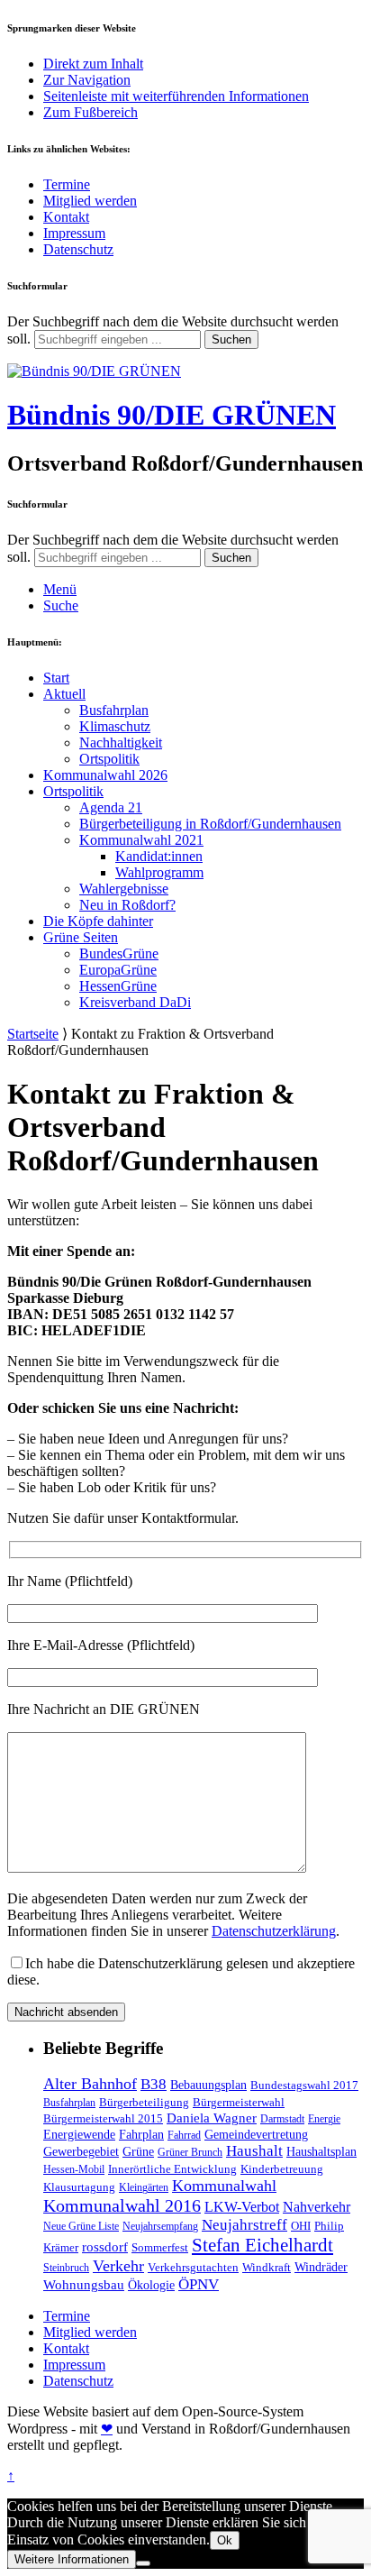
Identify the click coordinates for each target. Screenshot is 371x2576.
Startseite (33, 1034)
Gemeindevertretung (256, 2134)
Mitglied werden (90, 201)
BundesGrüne (119, 953)
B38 (154, 2084)
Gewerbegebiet (81, 2151)
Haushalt (254, 2151)
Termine (67, 184)
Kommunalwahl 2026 (105, 775)
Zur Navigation (87, 80)
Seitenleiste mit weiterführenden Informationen (176, 96)
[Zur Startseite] (94, 371)
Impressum (74, 233)
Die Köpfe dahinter (98, 921)
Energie (324, 2119)
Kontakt (66, 217)
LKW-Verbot (242, 2207)
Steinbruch (66, 2268)
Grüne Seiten (81, 937)
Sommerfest (160, 2247)
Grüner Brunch (190, 2152)
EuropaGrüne (118, 970)
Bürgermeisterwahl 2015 (103, 2118)
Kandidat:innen (159, 856)
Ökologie (151, 2285)
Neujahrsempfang (160, 2226)
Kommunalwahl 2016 (122, 2205)
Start (56, 678)
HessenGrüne (118, 986)
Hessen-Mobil (74, 2169)
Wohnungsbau (84, 2285)
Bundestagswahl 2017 (304, 2085)
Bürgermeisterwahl (239, 2102)
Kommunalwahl (224, 2186)
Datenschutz (78, 249)
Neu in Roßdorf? (127, 905)
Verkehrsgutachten (193, 2267)
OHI (301, 2226)
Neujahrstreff (244, 2225)
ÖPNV (199, 2284)
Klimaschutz (115, 726)
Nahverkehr (317, 2207)
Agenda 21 (111, 807)
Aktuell (64, 694)
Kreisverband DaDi (135, 1002)
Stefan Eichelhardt (262, 2245)
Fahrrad (184, 2135)
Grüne (138, 2151)
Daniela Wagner (212, 2118)
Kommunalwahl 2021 (141, 840)
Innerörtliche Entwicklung (172, 2169)
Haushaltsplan (321, 2151)
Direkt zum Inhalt (93, 64)
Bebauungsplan (208, 2085)
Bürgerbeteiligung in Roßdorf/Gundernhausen (210, 824)
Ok (225, 2540)
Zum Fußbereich (90, 112)
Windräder (321, 2267)
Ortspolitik (109, 759)
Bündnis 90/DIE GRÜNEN (172, 415)
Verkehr (118, 2266)
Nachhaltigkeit (121, 743)
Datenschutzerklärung (274, 1931)
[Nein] (143, 2563)
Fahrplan (141, 2134)
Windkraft (267, 2267)
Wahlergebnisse (124, 889)
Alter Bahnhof (90, 2084)
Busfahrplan (114, 710)
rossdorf (105, 2247)
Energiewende (79, 2134)
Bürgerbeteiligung (144, 2102)
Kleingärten (144, 2187)
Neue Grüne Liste (81, 2226)
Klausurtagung (79, 2187)
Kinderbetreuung (282, 2169)
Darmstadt (282, 2119)
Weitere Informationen (72, 2559)
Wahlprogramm (159, 872)
